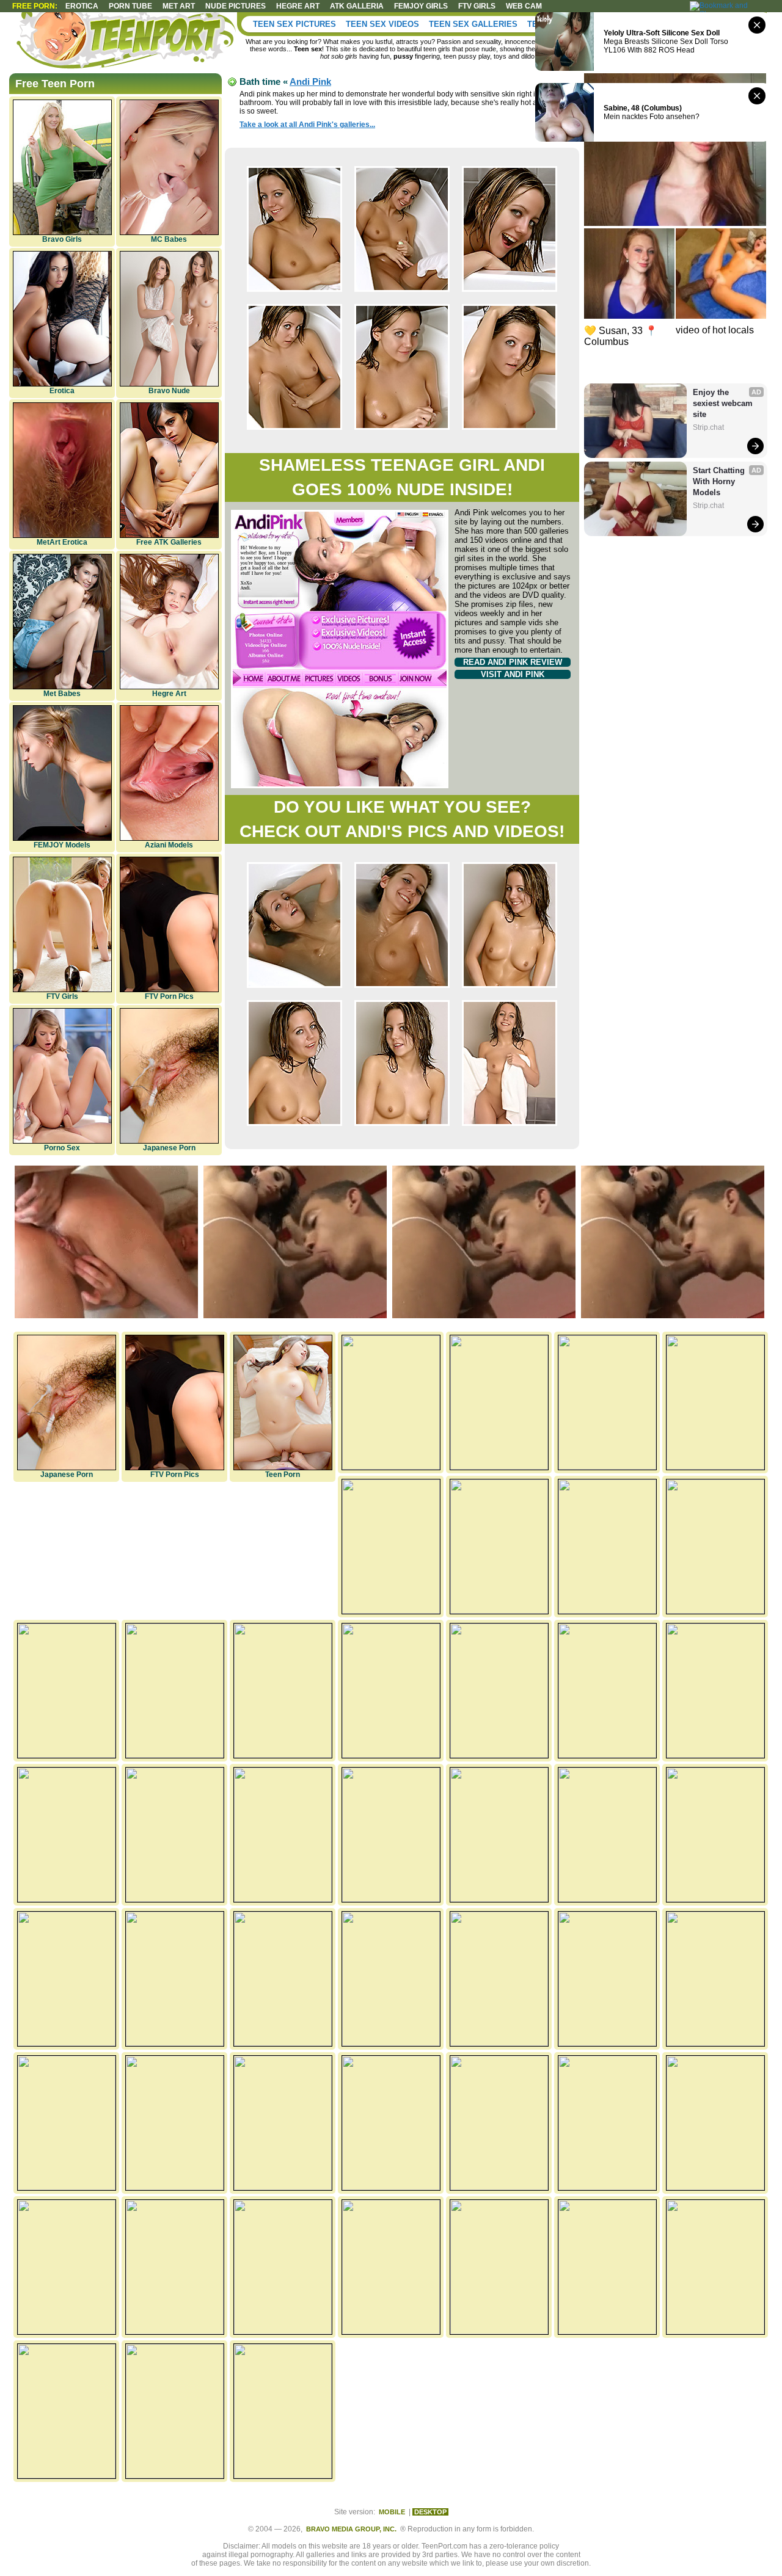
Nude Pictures (236, 6)
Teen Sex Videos (382, 24)
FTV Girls (477, 6)
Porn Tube (130, 6)
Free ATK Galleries (169, 542)
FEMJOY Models (62, 845)
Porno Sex (62, 1148)
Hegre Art (169, 694)
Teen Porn (283, 1475)
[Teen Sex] (128, 43)
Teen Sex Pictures (294, 24)
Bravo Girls (62, 239)
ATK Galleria (357, 6)
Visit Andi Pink (513, 674)
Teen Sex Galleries (473, 24)
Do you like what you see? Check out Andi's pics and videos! (402, 819)
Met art (179, 6)
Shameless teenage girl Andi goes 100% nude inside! (402, 477)
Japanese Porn (169, 1148)
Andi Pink (310, 82)
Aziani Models (169, 845)
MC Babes (169, 239)
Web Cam (524, 6)
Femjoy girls (421, 6)
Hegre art (298, 6)
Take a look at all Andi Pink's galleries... (307, 125)
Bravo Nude (169, 391)
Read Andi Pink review (513, 662)
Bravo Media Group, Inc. (351, 2529)
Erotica (82, 6)
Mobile (392, 2512)
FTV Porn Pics (169, 996)
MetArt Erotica (62, 542)
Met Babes (62, 694)
